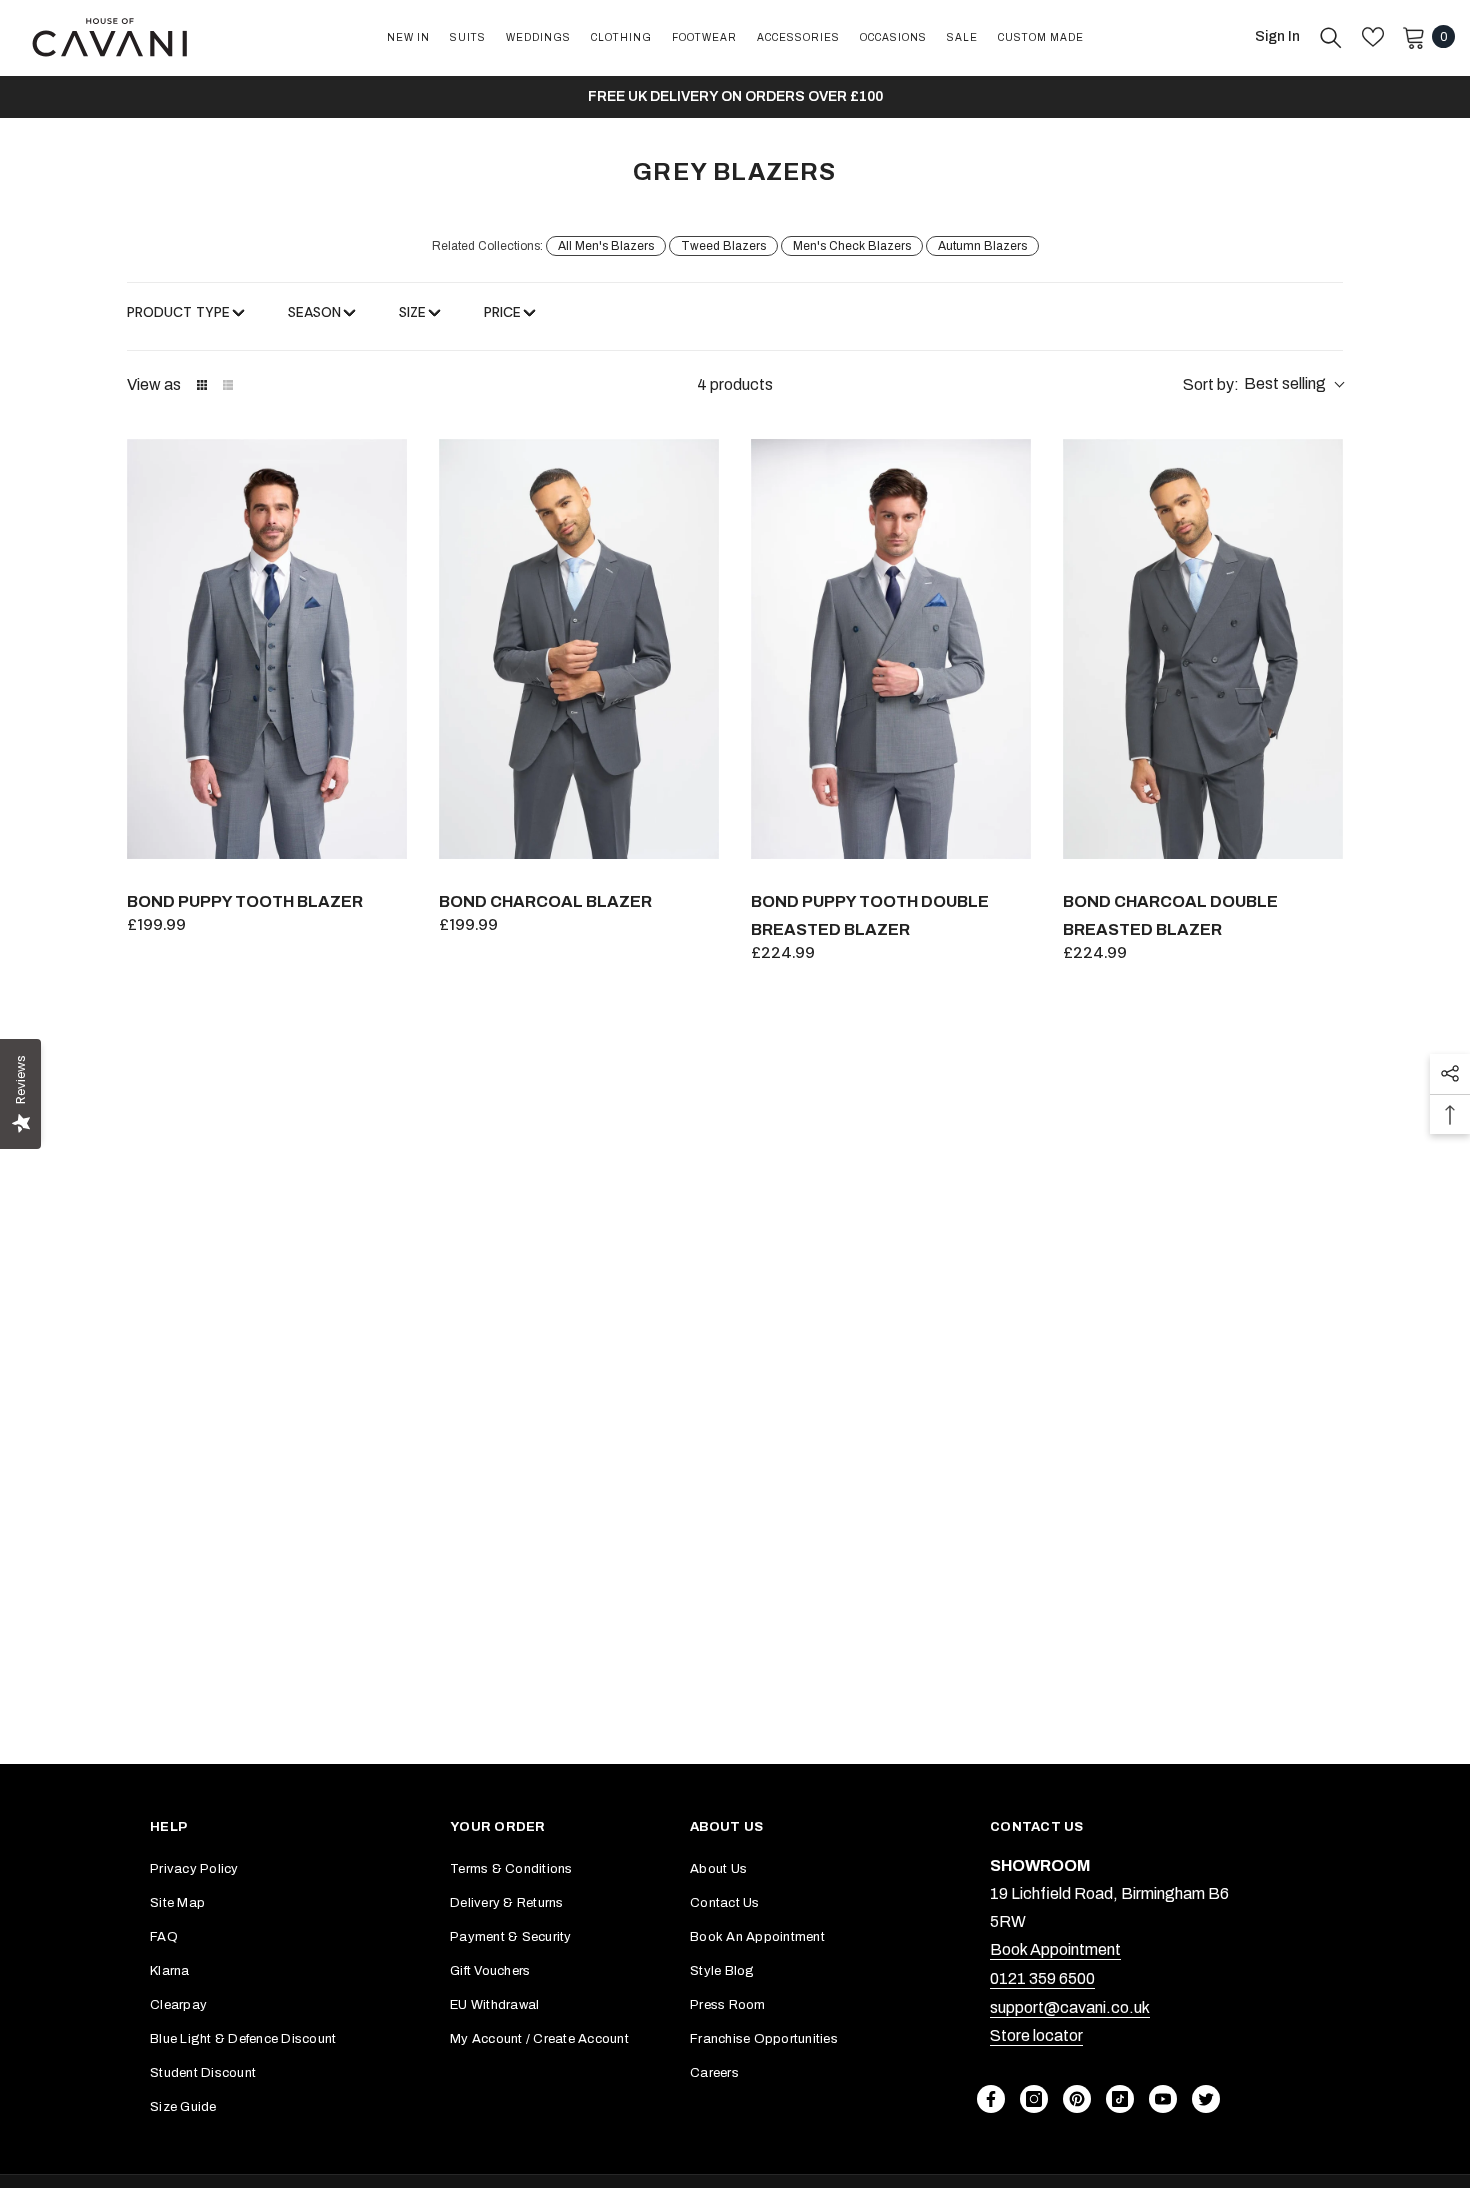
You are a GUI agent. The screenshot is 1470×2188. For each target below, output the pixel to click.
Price (502, 312)
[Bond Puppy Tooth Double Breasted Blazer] (891, 649)
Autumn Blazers (982, 246)
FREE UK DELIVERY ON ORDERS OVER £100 (735, 96)
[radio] (202, 385)
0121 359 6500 (1042, 1978)
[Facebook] (991, 2099)
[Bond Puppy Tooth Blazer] (267, 649)
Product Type (178, 312)
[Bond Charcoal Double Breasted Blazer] (1203, 649)
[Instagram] (1034, 2099)
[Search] (1331, 37)
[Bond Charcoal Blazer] (579, 649)
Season (314, 312)
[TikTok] (1120, 2099)
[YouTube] (1163, 2099)
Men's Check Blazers (852, 246)
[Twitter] (1206, 2099)
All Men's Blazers (606, 246)
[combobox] (1263, 385)
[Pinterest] (1077, 2099)
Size (412, 312)
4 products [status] (735, 384)
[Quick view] (387, 839)
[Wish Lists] (1373, 37)
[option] (735, 97)
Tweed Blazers (723, 246)
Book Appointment (1055, 1949)
